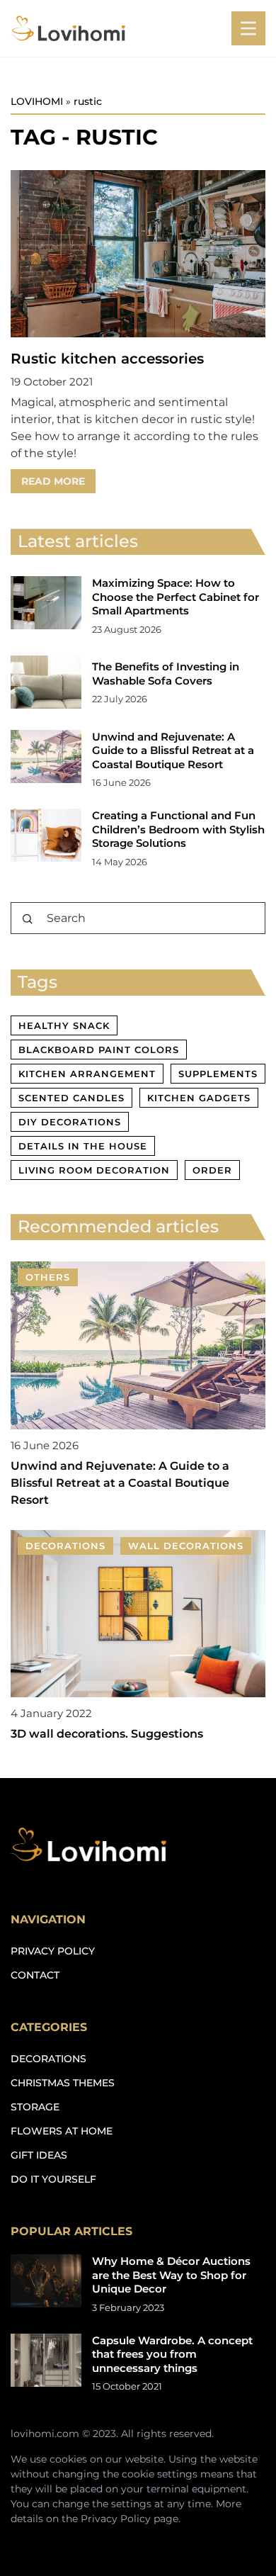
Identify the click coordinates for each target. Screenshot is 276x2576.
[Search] (28, 919)
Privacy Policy (116, 2519)
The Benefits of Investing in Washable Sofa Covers (166, 674)
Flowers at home (62, 2131)
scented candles (71, 1098)
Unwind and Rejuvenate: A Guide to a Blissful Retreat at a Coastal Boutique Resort (173, 750)
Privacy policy (53, 1951)
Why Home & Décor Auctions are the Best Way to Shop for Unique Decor (171, 2275)
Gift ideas (39, 2155)
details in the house (83, 1146)
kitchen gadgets (199, 1098)
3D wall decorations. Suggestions (107, 1734)
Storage (35, 2107)
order (212, 1170)
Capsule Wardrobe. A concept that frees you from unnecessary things (172, 2354)
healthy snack (64, 1025)
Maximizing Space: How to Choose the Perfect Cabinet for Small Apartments (176, 597)
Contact (35, 1975)
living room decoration (94, 1170)
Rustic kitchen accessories (107, 359)
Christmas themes (63, 2083)
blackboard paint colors (99, 1050)
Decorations (48, 2059)
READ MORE (53, 481)
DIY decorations (70, 1122)
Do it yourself (53, 2179)
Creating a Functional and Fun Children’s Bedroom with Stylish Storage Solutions (178, 829)
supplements (218, 1074)
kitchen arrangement (87, 1074)
